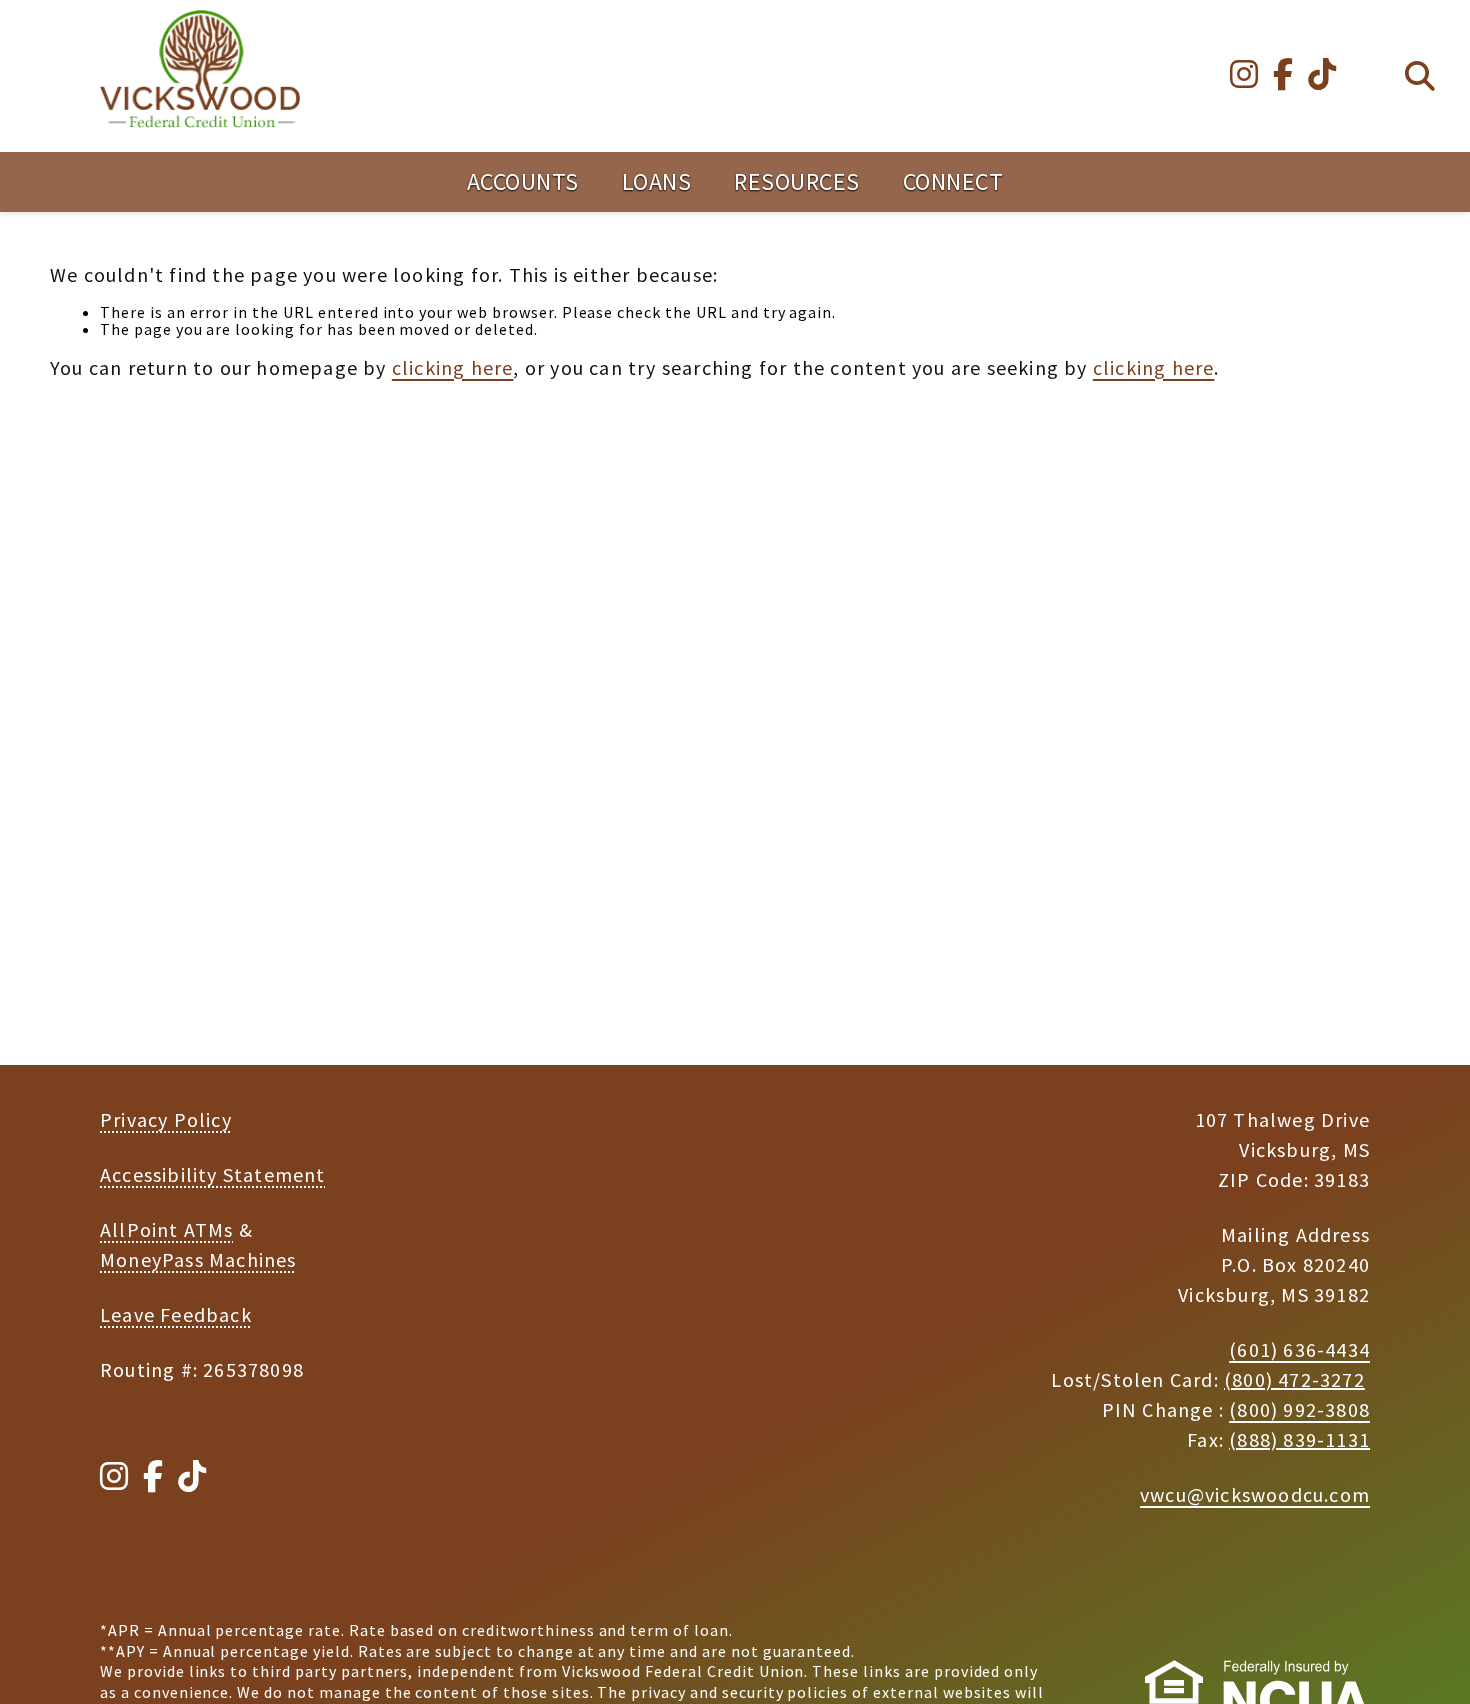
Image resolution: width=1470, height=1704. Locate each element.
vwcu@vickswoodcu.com (1255, 1494)
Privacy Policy (166, 1119)
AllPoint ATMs (167, 1229)
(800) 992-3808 (1299, 1409)
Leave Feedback (176, 1314)
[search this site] (1420, 76)
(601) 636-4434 (1299, 1349)
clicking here (453, 367)
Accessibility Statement (213, 1174)
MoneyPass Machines (198, 1259)
